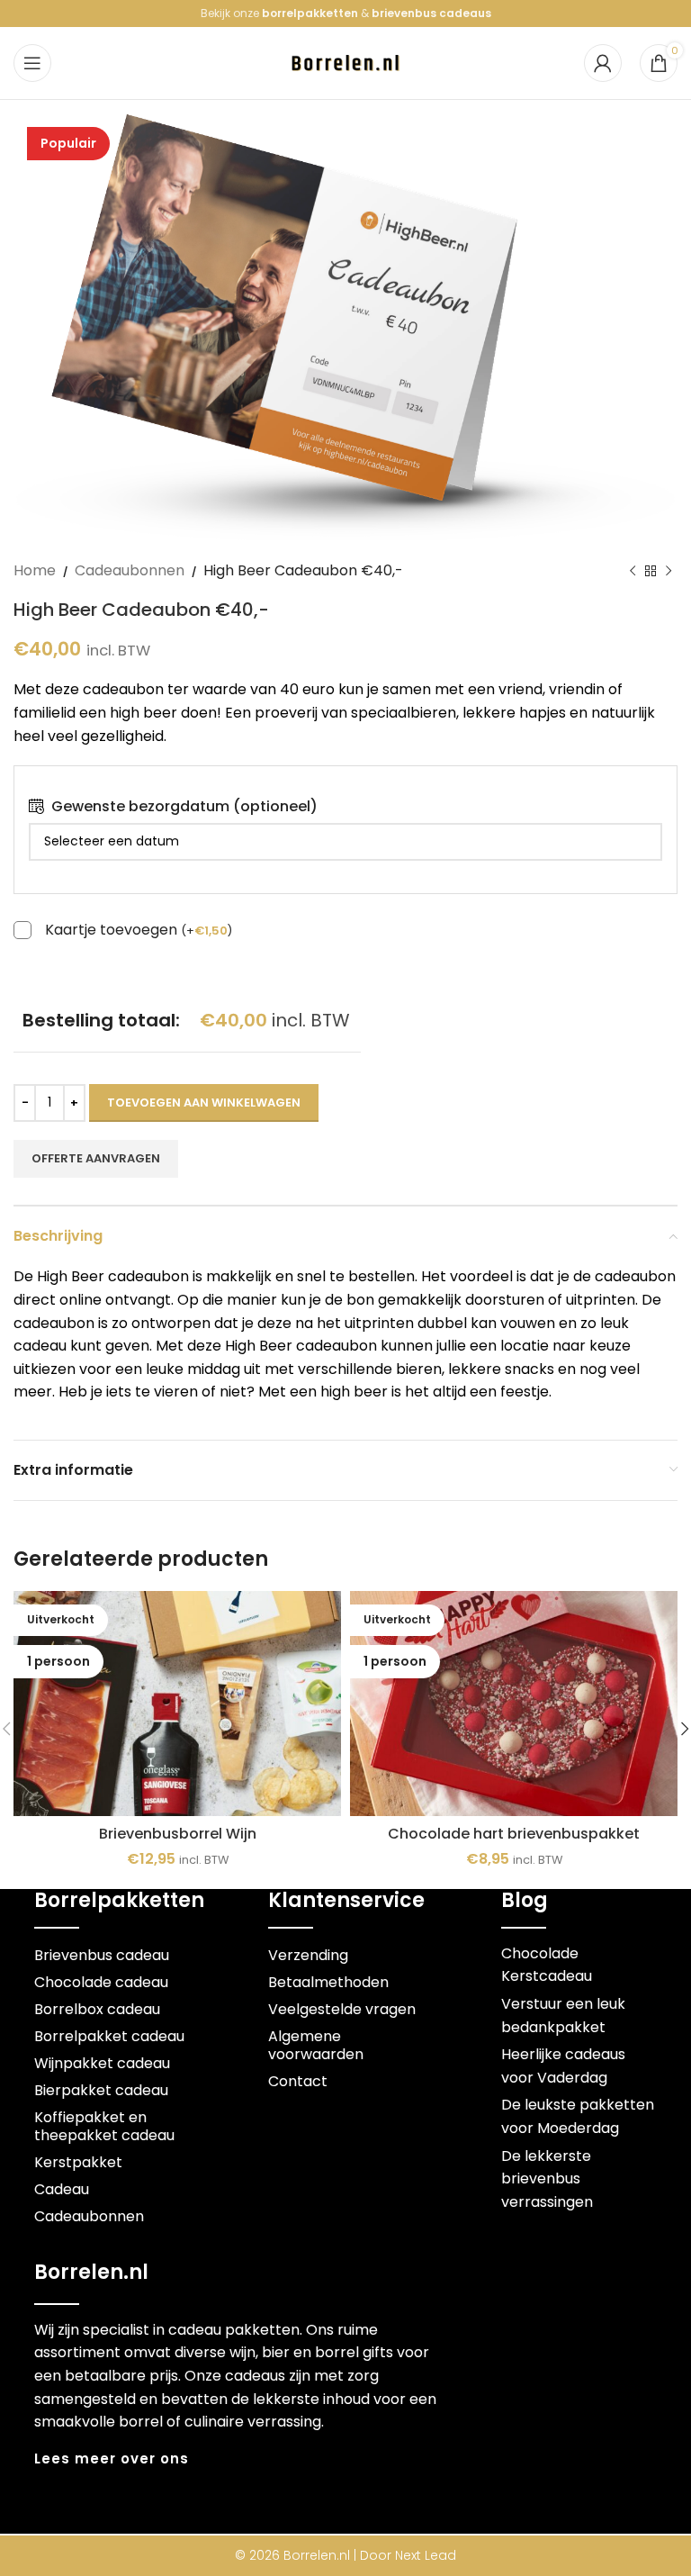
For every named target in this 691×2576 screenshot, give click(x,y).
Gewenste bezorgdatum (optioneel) (184, 806)
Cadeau (62, 2189)
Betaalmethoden (328, 1982)
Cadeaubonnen (130, 570)
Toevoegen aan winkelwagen (204, 1103)
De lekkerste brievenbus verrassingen (547, 2179)
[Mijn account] (603, 63)
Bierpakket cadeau (101, 2090)
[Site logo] (345, 62)
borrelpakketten (310, 13)
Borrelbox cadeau (97, 2009)
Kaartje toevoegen (139, 931)
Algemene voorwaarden (316, 2045)
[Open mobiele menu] (32, 63)
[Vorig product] (633, 572)
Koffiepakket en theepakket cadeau (104, 2126)
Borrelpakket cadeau (109, 2036)
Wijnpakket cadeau (102, 2063)
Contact (298, 2081)
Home (35, 570)
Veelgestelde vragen (342, 2009)
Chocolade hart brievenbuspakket (514, 1834)
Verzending (308, 1955)
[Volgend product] (669, 572)
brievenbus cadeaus (431, 13)
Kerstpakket (78, 2162)
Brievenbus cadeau (102, 1955)
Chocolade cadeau (101, 1982)
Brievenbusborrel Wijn (178, 1834)
